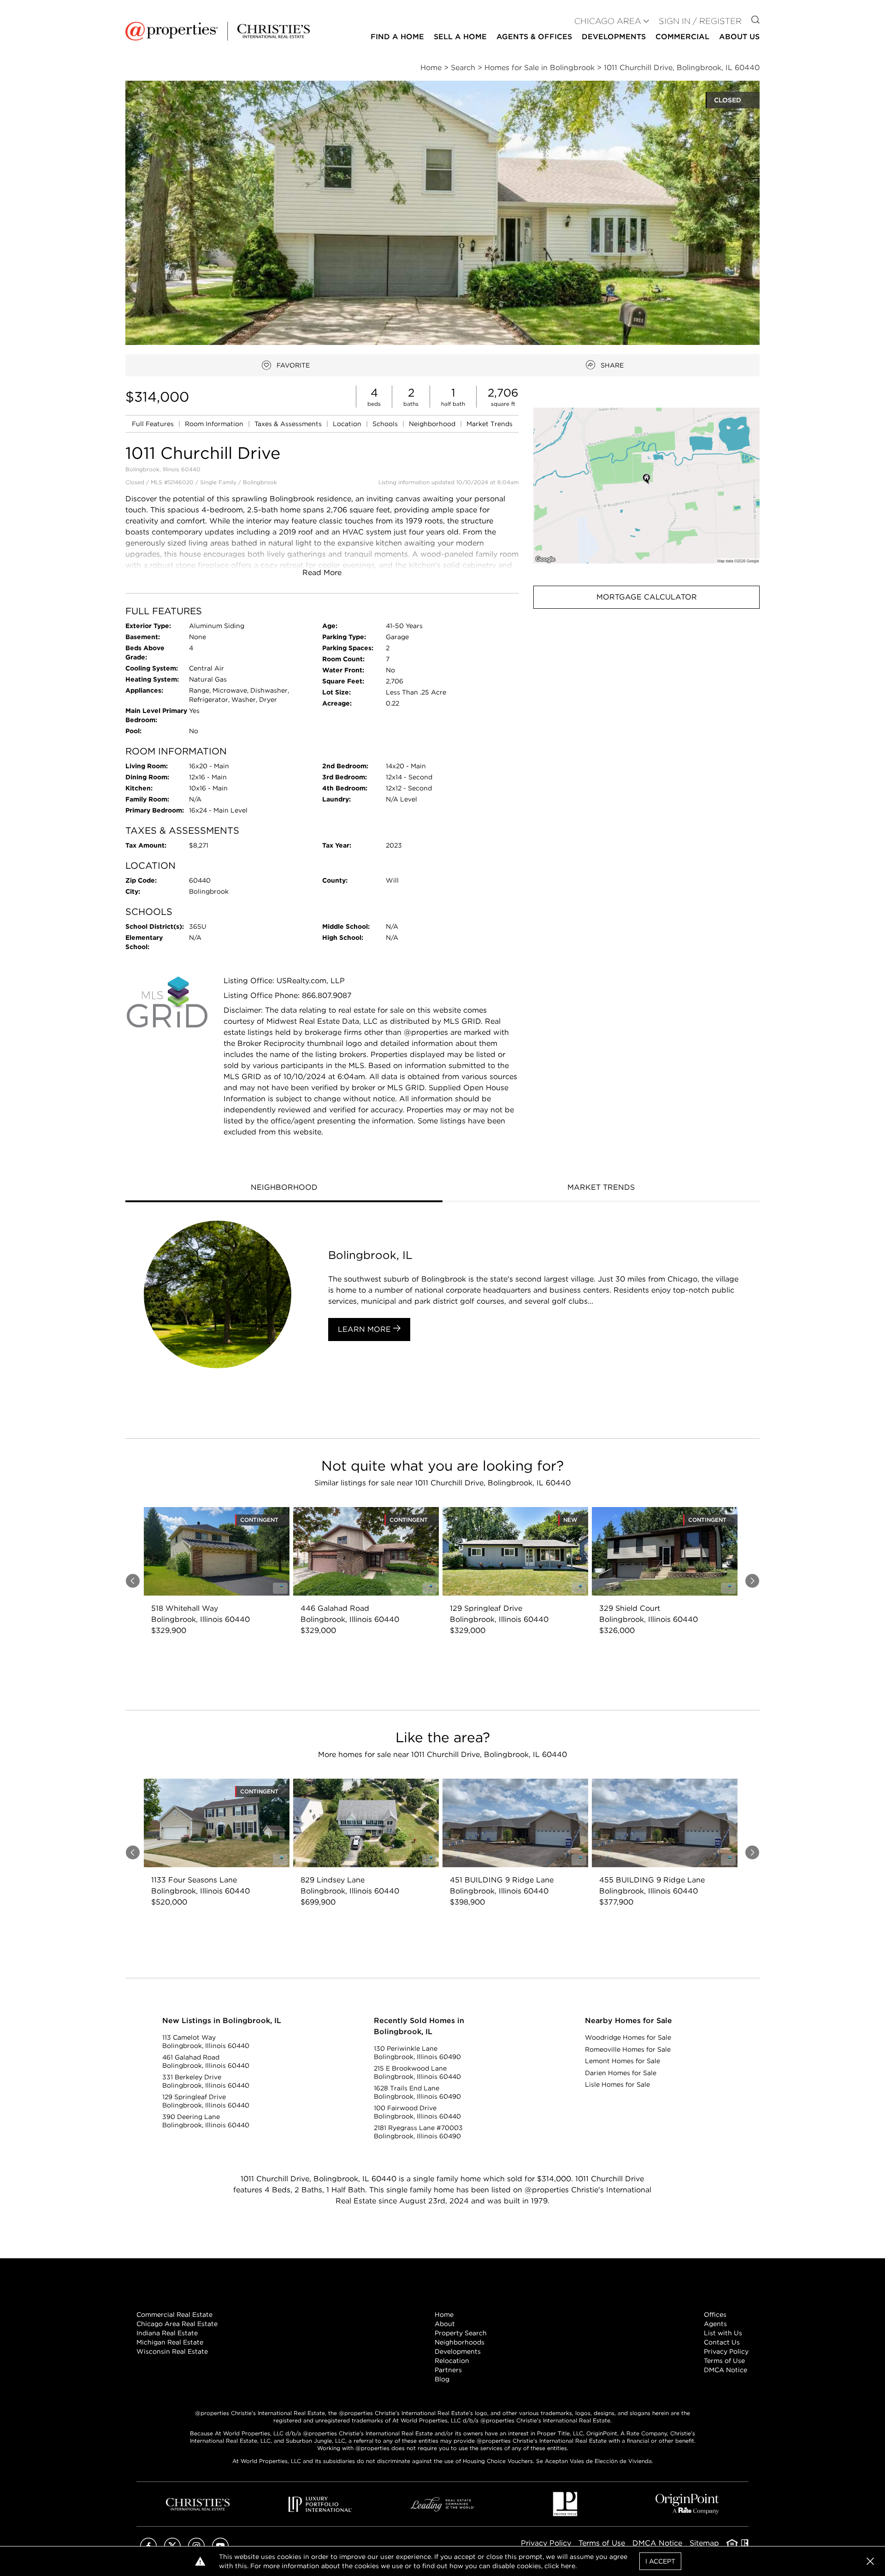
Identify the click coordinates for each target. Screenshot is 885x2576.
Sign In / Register (700, 21)
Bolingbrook (260, 482)
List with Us (723, 2333)
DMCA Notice (726, 2370)
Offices (715, 2315)
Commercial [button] (682, 37)
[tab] (284, 1188)
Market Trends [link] (490, 424)
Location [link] (348, 424)
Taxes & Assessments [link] (289, 424)
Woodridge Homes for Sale (628, 2037)
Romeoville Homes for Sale (628, 2049)
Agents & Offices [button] (534, 37)
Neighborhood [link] (433, 424)
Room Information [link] (215, 424)
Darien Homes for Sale (621, 2073)
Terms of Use (724, 2361)
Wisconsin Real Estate (172, 2351)
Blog (442, 2379)
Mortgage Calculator (647, 597)
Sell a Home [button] (460, 37)
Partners (448, 2370)
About (445, 2324)
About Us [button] (739, 37)
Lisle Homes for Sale (617, 2084)
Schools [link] (386, 424)
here (568, 2566)
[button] (646, 485)
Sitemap (704, 2543)
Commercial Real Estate (174, 2315)
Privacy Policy (726, 2351)
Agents (715, 2324)
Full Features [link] (154, 424)
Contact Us (722, 2342)
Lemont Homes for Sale (622, 2061)
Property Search (461, 2333)
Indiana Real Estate (167, 2333)
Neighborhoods (460, 2342)
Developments (614, 37)
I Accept (660, 2561)
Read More (322, 573)
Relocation (452, 2361)
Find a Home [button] (397, 37)
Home (444, 2315)
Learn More (366, 1329)
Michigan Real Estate (170, 2342)
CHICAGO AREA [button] (608, 21)
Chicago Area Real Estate (177, 2324)
